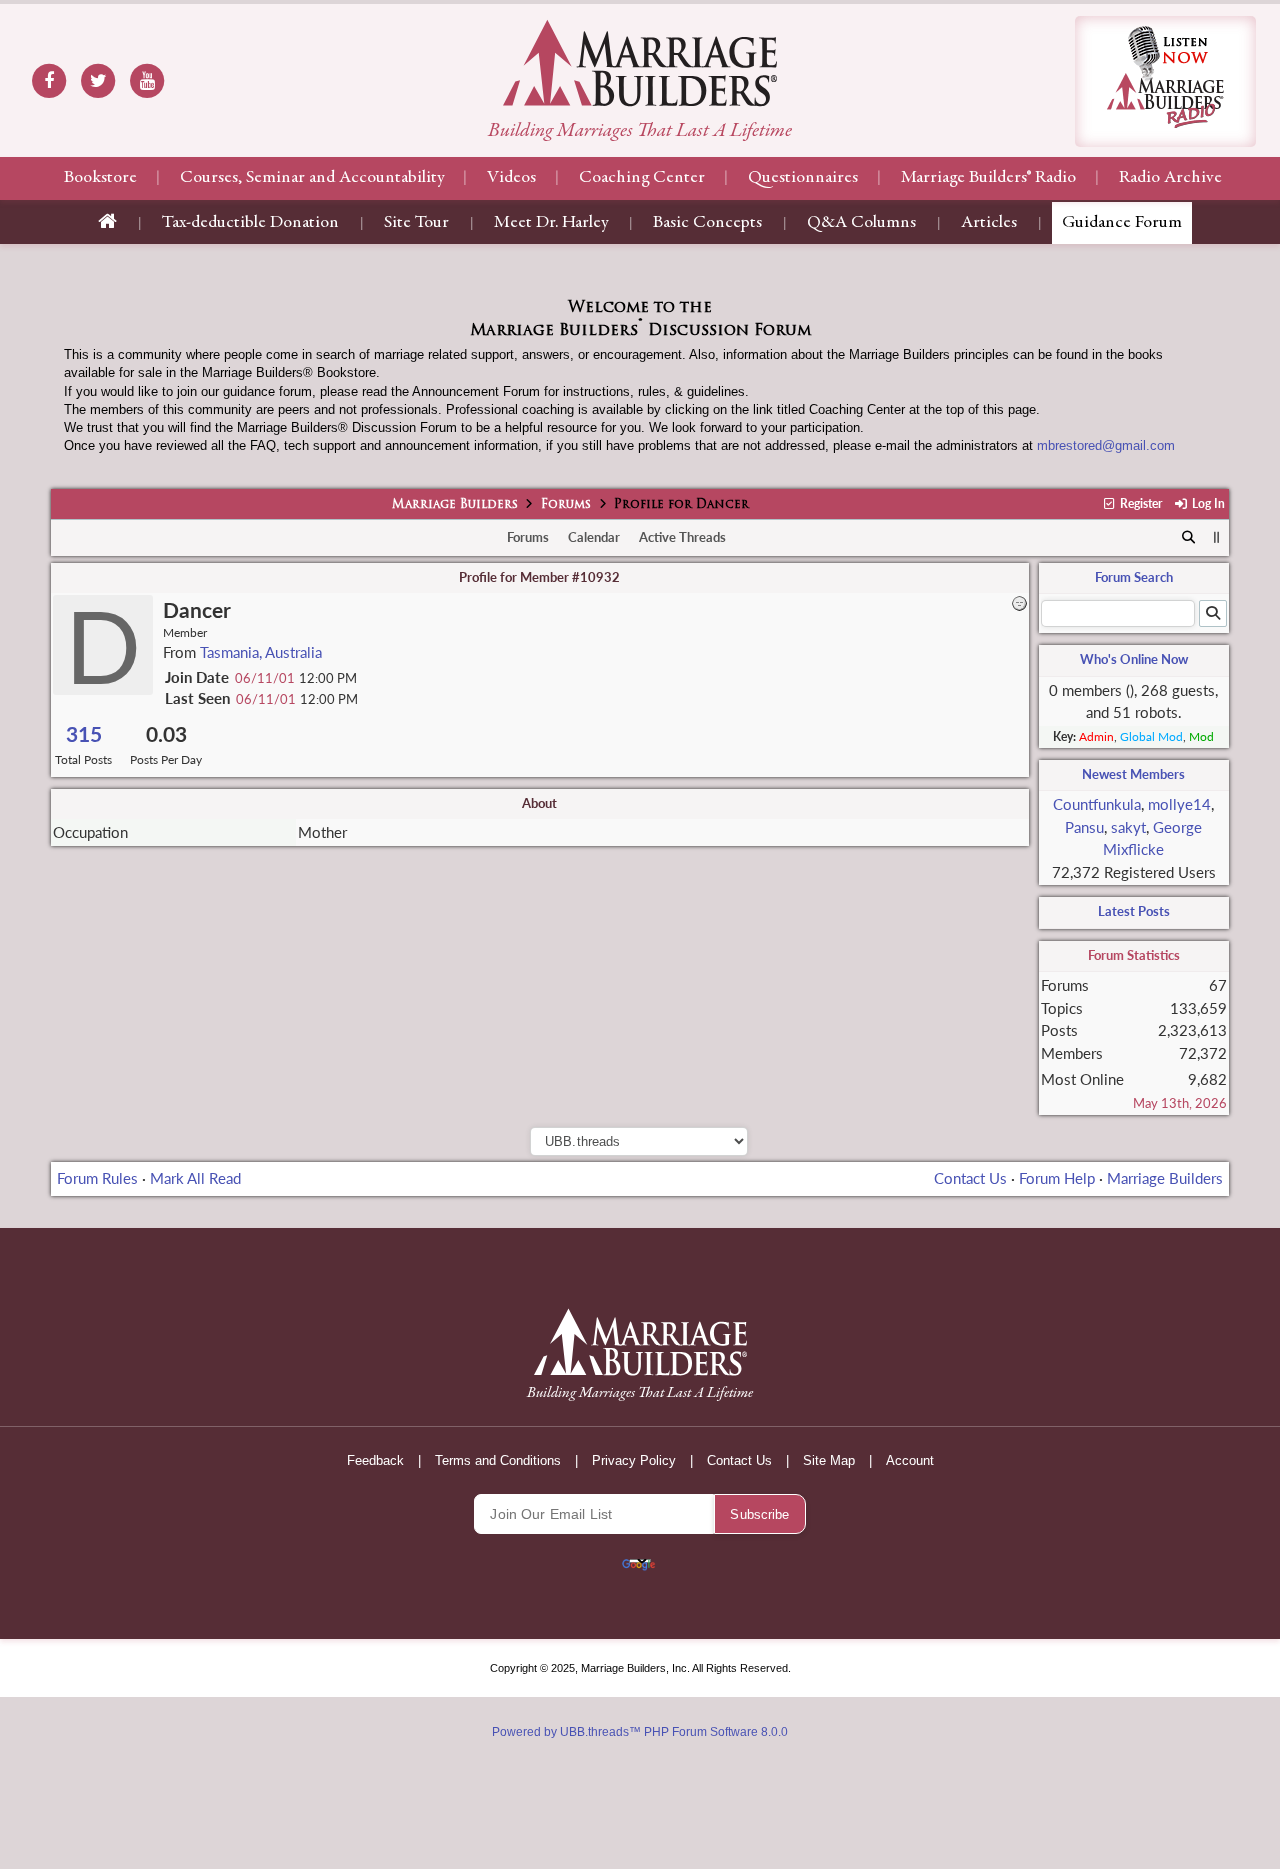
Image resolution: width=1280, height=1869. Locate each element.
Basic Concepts (707, 223)
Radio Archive (1170, 178)
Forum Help (1057, 1178)
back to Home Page (640, 63)
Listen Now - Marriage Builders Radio (1165, 81)
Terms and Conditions (498, 1460)
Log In (1206, 503)
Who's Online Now (1134, 659)
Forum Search (1134, 577)
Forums (566, 505)
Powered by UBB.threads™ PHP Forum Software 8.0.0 (640, 1732)
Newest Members (1133, 774)
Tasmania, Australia (261, 652)
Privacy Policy (634, 1460)
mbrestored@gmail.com (1106, 445)
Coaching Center (642, 178)
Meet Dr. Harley (551, 223)
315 (84, 733)
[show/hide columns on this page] (1216, 537)
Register (1139, 503)
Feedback (375, 1460)
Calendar (594, 537)
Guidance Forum (1122, 223)
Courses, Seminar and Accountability (312, 178)
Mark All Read (195, 1178)
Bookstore (100, 178)
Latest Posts (1134, 911)
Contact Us (970, 1178)
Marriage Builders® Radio (988, 178)
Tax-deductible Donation (250, 223)
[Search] (1188, 538)
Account (910, 1460)
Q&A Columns (861, 223)
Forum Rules (97, 1178)
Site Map (829, 1460)
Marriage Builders (455, 505)
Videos (511, 178)
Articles (989, 223)
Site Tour (416, 223)
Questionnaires (803, 178)
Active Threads (682, 537)
